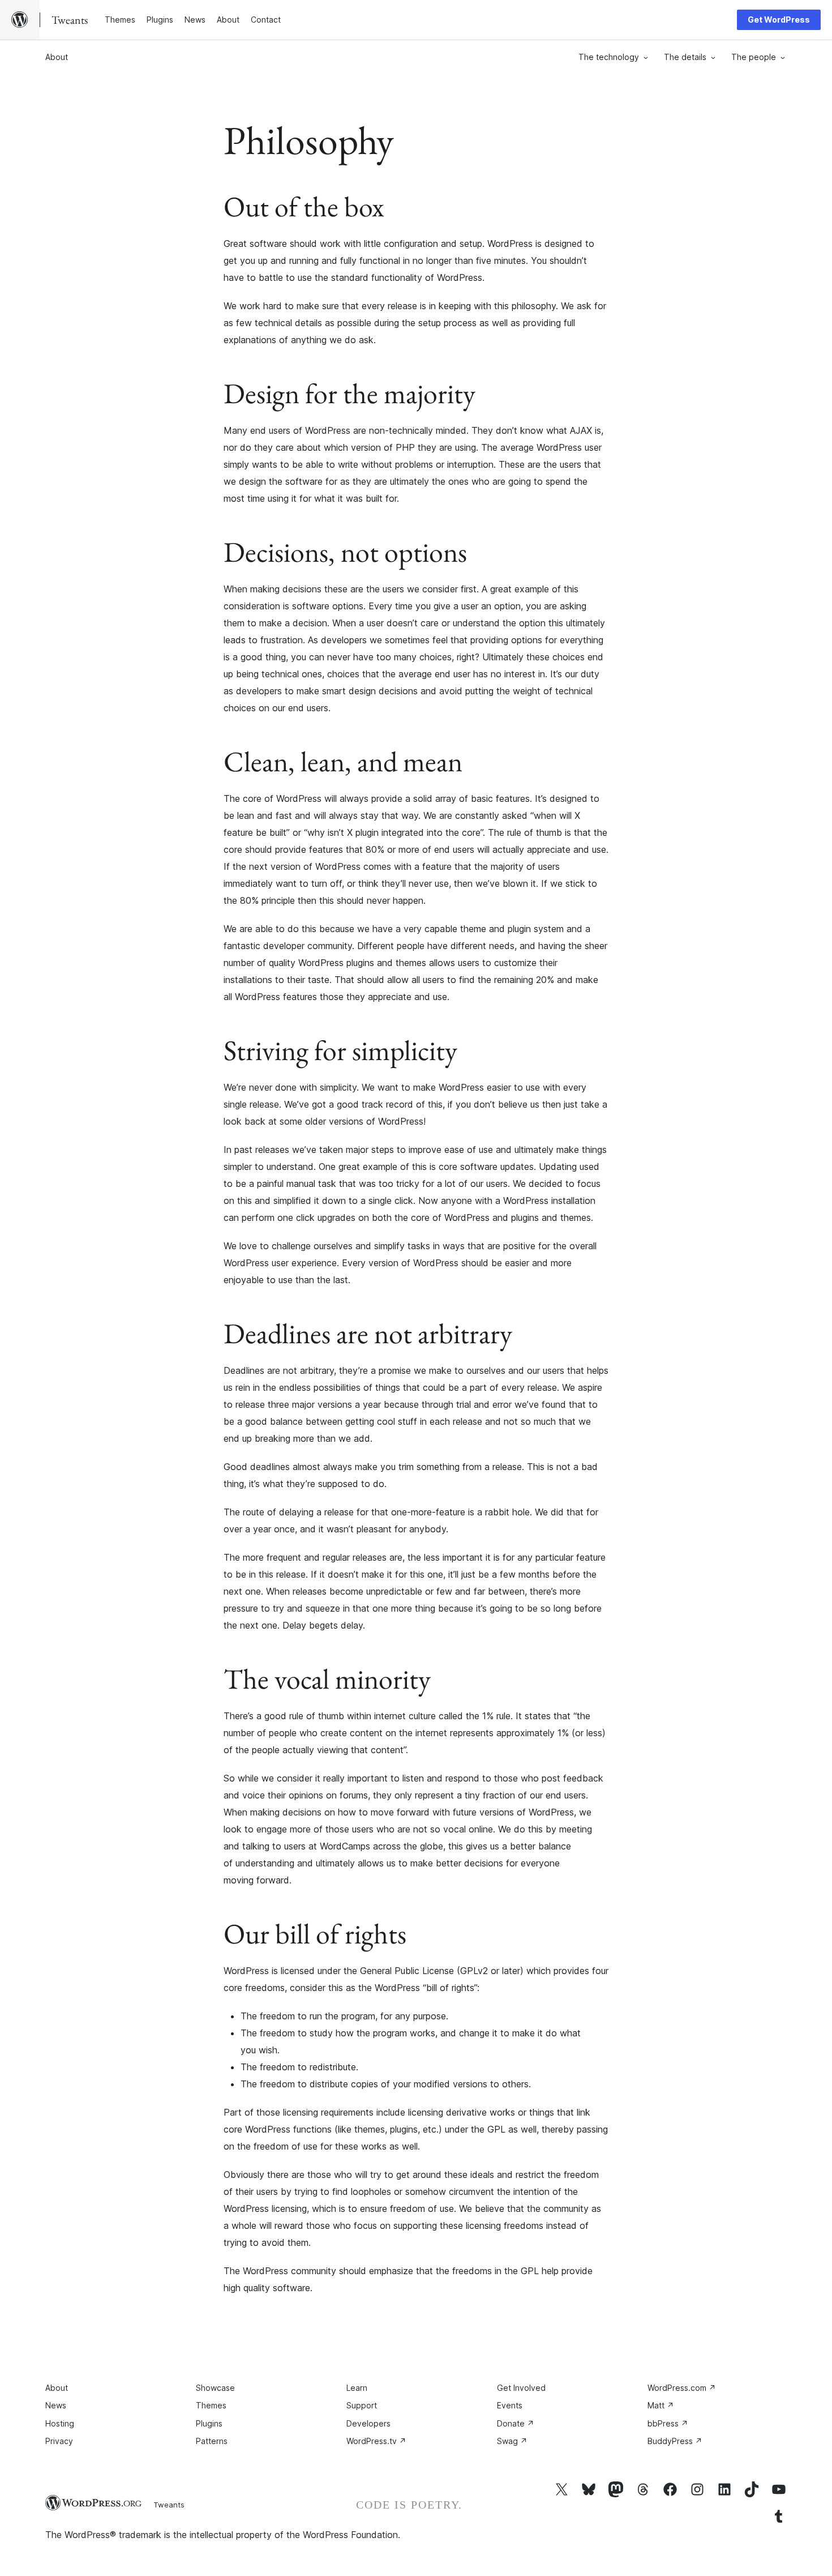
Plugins (209, 2423)
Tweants (169, 2505)
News (56, 2405)
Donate (516, 2423)
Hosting (60, 2423)
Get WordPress (779, 20)
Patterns (212, 2441)
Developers (368, 2423)
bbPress (668, 2423)
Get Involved (521, 2388)
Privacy (59, 2441)
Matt (661, 2405)
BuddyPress (675, 2441)
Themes (211, 2405)
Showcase (215, 2388)
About (57, 57)
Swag (512, 2441)
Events (510, 2405)
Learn (357, 2388)
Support (362, 2405)
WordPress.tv (376, 2441)
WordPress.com (682, 2388)
